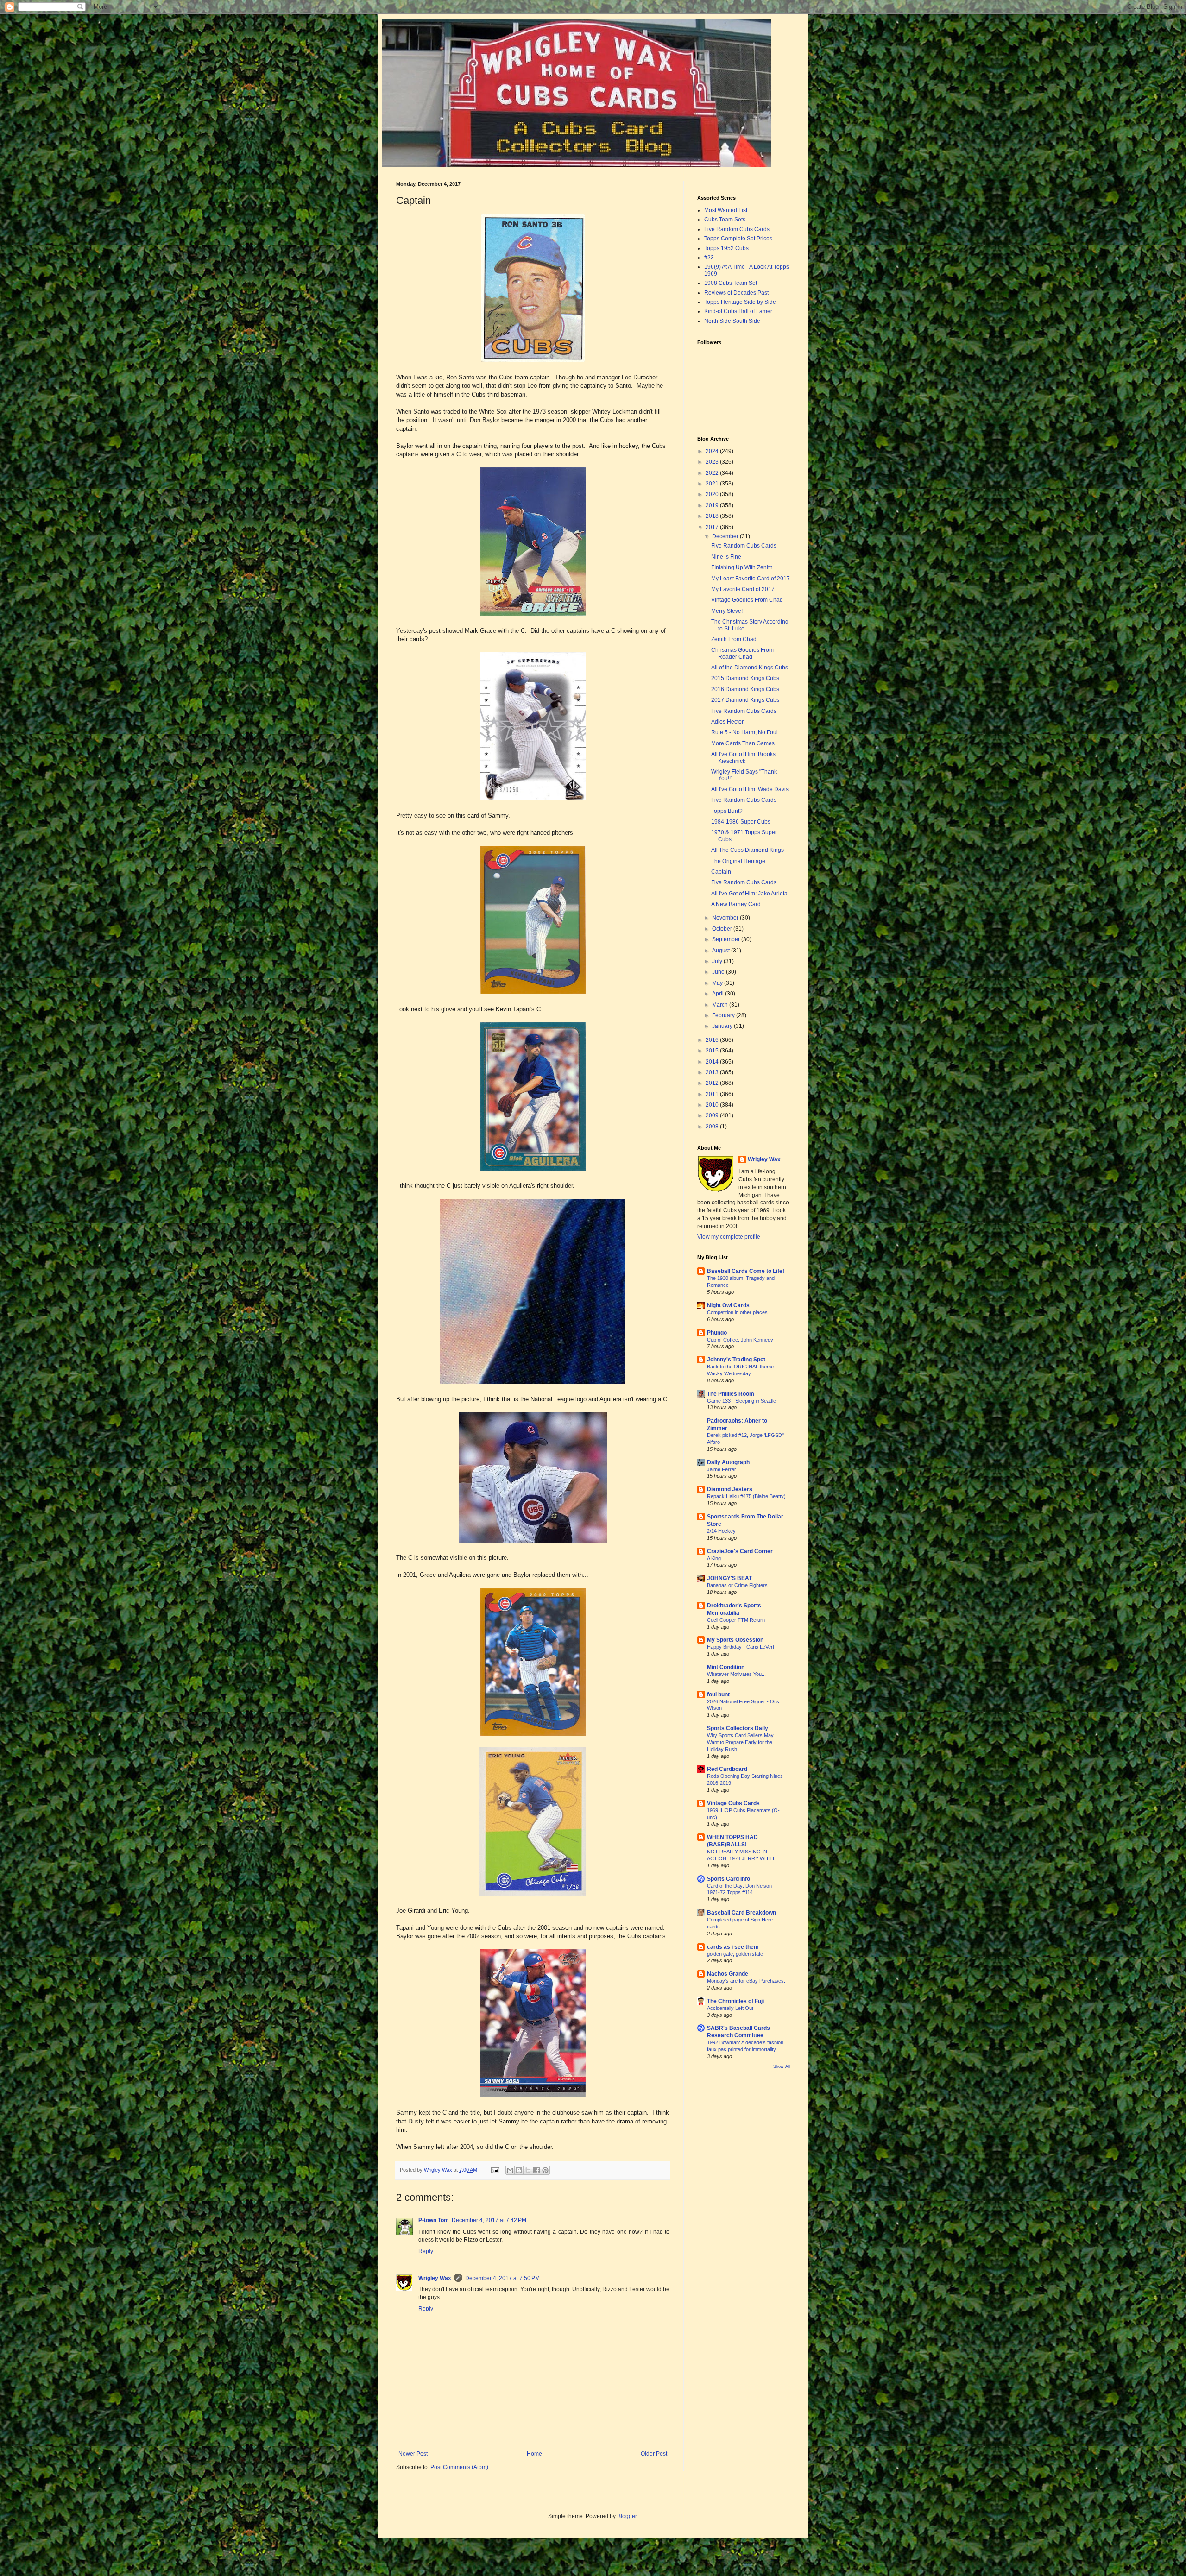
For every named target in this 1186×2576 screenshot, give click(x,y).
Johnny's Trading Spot (736, 1360)
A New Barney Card (736, 904)
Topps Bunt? (727, 811)
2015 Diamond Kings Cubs (745, 678)
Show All (782, 2066)
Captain (721, 872)
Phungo (717, 1333)
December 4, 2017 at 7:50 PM (502, 2278)
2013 (713, 1072)
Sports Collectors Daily (738, 1728)
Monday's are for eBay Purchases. (746, 1981)
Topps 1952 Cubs (726, 248)
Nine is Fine (726, 557)
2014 (713, 1062)
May (718, 983)
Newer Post (413, 2454)
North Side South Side (732, 321)
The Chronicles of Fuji (735, 2001)
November (726, 918)
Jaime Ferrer (722, 1469)
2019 (713, 505)
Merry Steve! (727, 611)
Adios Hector (727, 722)
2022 (713, 473)
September (727, 939)
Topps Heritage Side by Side (740, 302)
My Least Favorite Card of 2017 (751, 579)
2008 (713, 1127)
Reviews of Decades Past (736, 293)
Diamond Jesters (730, 1489)
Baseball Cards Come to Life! (746, 1271)
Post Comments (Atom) (459, 2467)
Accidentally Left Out (730, 2008)
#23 (709, 258)
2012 (713, 1083)
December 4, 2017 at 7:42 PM (489, 2220)
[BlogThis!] (519, 2170)
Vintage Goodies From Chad (747, 600)
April (719, 994)
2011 (713, 1094)
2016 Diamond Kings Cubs (745, 689)
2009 (713, 1115)
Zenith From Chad (734, 639)
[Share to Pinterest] (545, 2170)
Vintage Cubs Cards (733, 1803)
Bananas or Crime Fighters (737, 1585)
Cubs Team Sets (725, 220)
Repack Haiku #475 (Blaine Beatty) (746, 1496)
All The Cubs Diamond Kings (748, 850)
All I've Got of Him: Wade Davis (750, 789)
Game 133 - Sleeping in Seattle (741, 1401)
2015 (713, 1051)
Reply (426, 2251)
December (726, 536)
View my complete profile (729, 1237)
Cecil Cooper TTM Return (736, 1620)
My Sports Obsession (735, 1640)
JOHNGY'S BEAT (729, 1578)
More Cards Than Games (743, 743)
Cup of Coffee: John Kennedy (740, 1340)
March (721, 1005)
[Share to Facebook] (536, 2170)
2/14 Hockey (721, 1531)
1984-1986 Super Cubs (741, 822)
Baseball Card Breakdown (741, 1913)
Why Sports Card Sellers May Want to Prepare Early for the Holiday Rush (740, 1742)
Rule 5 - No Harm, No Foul (744, 732)
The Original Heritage (738, 861)
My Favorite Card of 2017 (743, 589)
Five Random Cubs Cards (737, 229)
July (718, 961)
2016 (713, 1040)
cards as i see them (733, 1947)
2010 (713, 1105)
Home (534, 2454)
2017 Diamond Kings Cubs (745, 700)
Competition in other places (737, 1312)
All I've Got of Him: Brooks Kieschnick (743, 757)
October (723, 929)
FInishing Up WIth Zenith (742, 567)
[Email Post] (495, 2170)
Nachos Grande (728, 1974)
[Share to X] (528, 2170)
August (722, 951)
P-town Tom (434, 2220)
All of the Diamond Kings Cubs (750, 668)
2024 (713, 451)
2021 (713, 484)
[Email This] (510, 2170)
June (719, 972)
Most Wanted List (726, 210)
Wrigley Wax (435, 2278)
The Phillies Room (731, 1394)
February (724, 1015)
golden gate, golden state (735, 1954)
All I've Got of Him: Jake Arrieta (749, 894)
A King (714, 1558)
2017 (713, 527)
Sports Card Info (729, 1879)
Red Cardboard (727, 1769)
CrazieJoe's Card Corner (740, 1551)
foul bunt (718, 1694)
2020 (713, 494)
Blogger (627, 2516)
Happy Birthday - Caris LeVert (741, 1647)
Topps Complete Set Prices (738, 239)
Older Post (654, 2454)
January (723, 1026)
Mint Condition (726, 1667)
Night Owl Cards (728, 1305)
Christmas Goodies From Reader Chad (742, 653)
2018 (713, 516)
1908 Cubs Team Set (731, 283)
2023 (713, 462)
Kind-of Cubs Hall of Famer (738, 311)
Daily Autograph (728, 1462)
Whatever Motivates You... (736, 1674)
